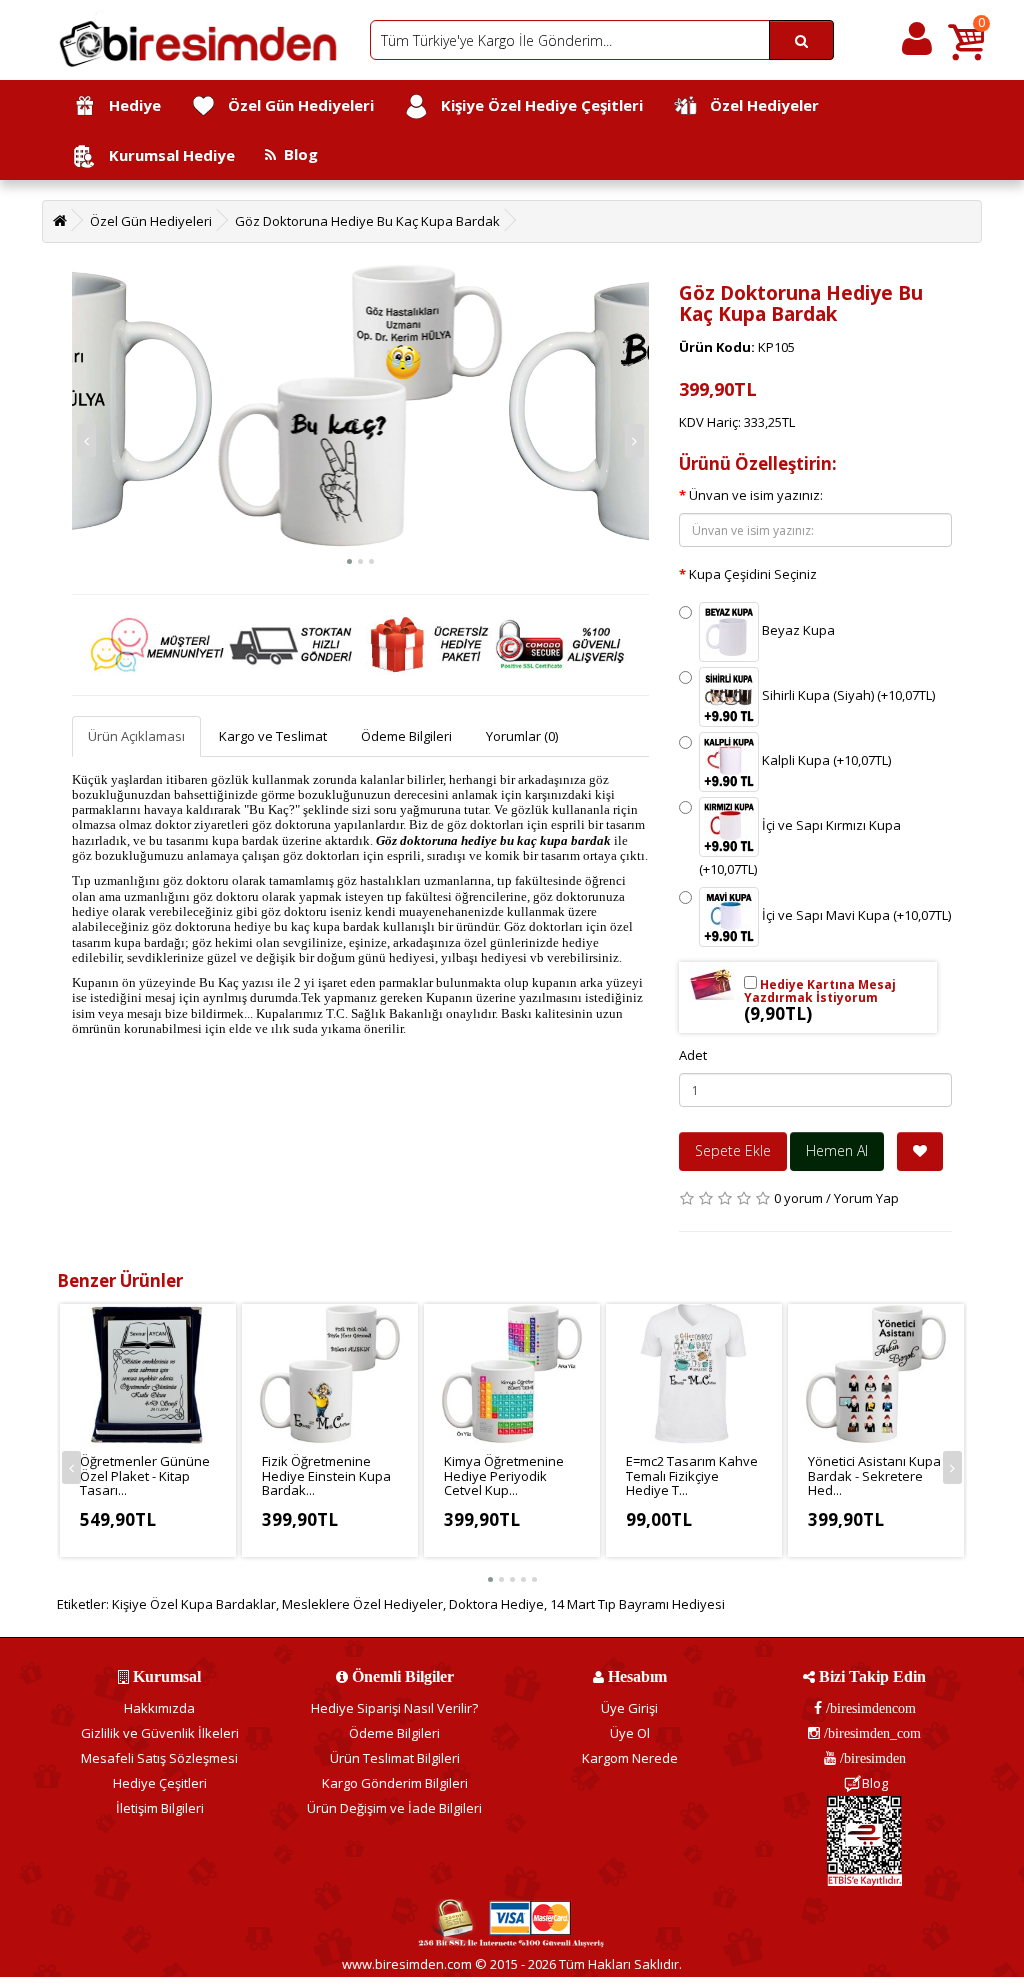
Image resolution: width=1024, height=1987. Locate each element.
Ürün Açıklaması (136, 736)
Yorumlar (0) (522, 736)
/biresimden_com (870, 1733)
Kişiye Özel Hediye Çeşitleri (536, 105)
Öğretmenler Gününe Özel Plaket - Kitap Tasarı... (145, 1475)
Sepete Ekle (733, 1150)
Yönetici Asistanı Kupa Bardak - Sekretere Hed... (874, 1475)
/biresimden (871, 1758)
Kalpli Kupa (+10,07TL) (825, 761)
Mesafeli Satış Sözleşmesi (159, 1758)
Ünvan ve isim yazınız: (756, 495)
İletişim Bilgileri (160, 1808)
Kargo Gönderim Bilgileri (395, 1783)
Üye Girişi (629, 1708)
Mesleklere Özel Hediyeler (362, 1604)
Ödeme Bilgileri (406, 736)
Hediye (129, 105)
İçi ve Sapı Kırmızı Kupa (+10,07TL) (800, 848)
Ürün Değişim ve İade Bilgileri (394, 1808)
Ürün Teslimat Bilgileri (395, 1758)
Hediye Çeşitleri (160, 1783)
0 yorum (798, 1198)
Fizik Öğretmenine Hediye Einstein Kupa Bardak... (326, 1475)
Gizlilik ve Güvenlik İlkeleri (160, 1733)
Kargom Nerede (630, 1758)
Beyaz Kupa (797, 631)
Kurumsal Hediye (166, 155)
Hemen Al (837, 1150)
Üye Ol (630, 1733)
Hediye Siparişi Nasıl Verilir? (394, 1708)
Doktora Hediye (496, 1604)
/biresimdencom (869, 1708)
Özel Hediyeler (758, 105)
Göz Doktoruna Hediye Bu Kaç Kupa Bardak (367, 221)
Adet (693, 1055)
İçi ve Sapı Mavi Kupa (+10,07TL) (855, 916)
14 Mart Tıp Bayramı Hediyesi (637, 1604)
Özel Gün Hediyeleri (295, 105)
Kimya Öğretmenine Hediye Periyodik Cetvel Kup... (504, 1475)
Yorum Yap (866, 1198)
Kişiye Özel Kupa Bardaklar (194, 1604)
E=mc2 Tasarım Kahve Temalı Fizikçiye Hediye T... (692, 1475)
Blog (297, 154)
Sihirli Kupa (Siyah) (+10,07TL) (847, 696)
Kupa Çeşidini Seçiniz (753, 574)
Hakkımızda (159, 1708)
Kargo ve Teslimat (273, 736)
